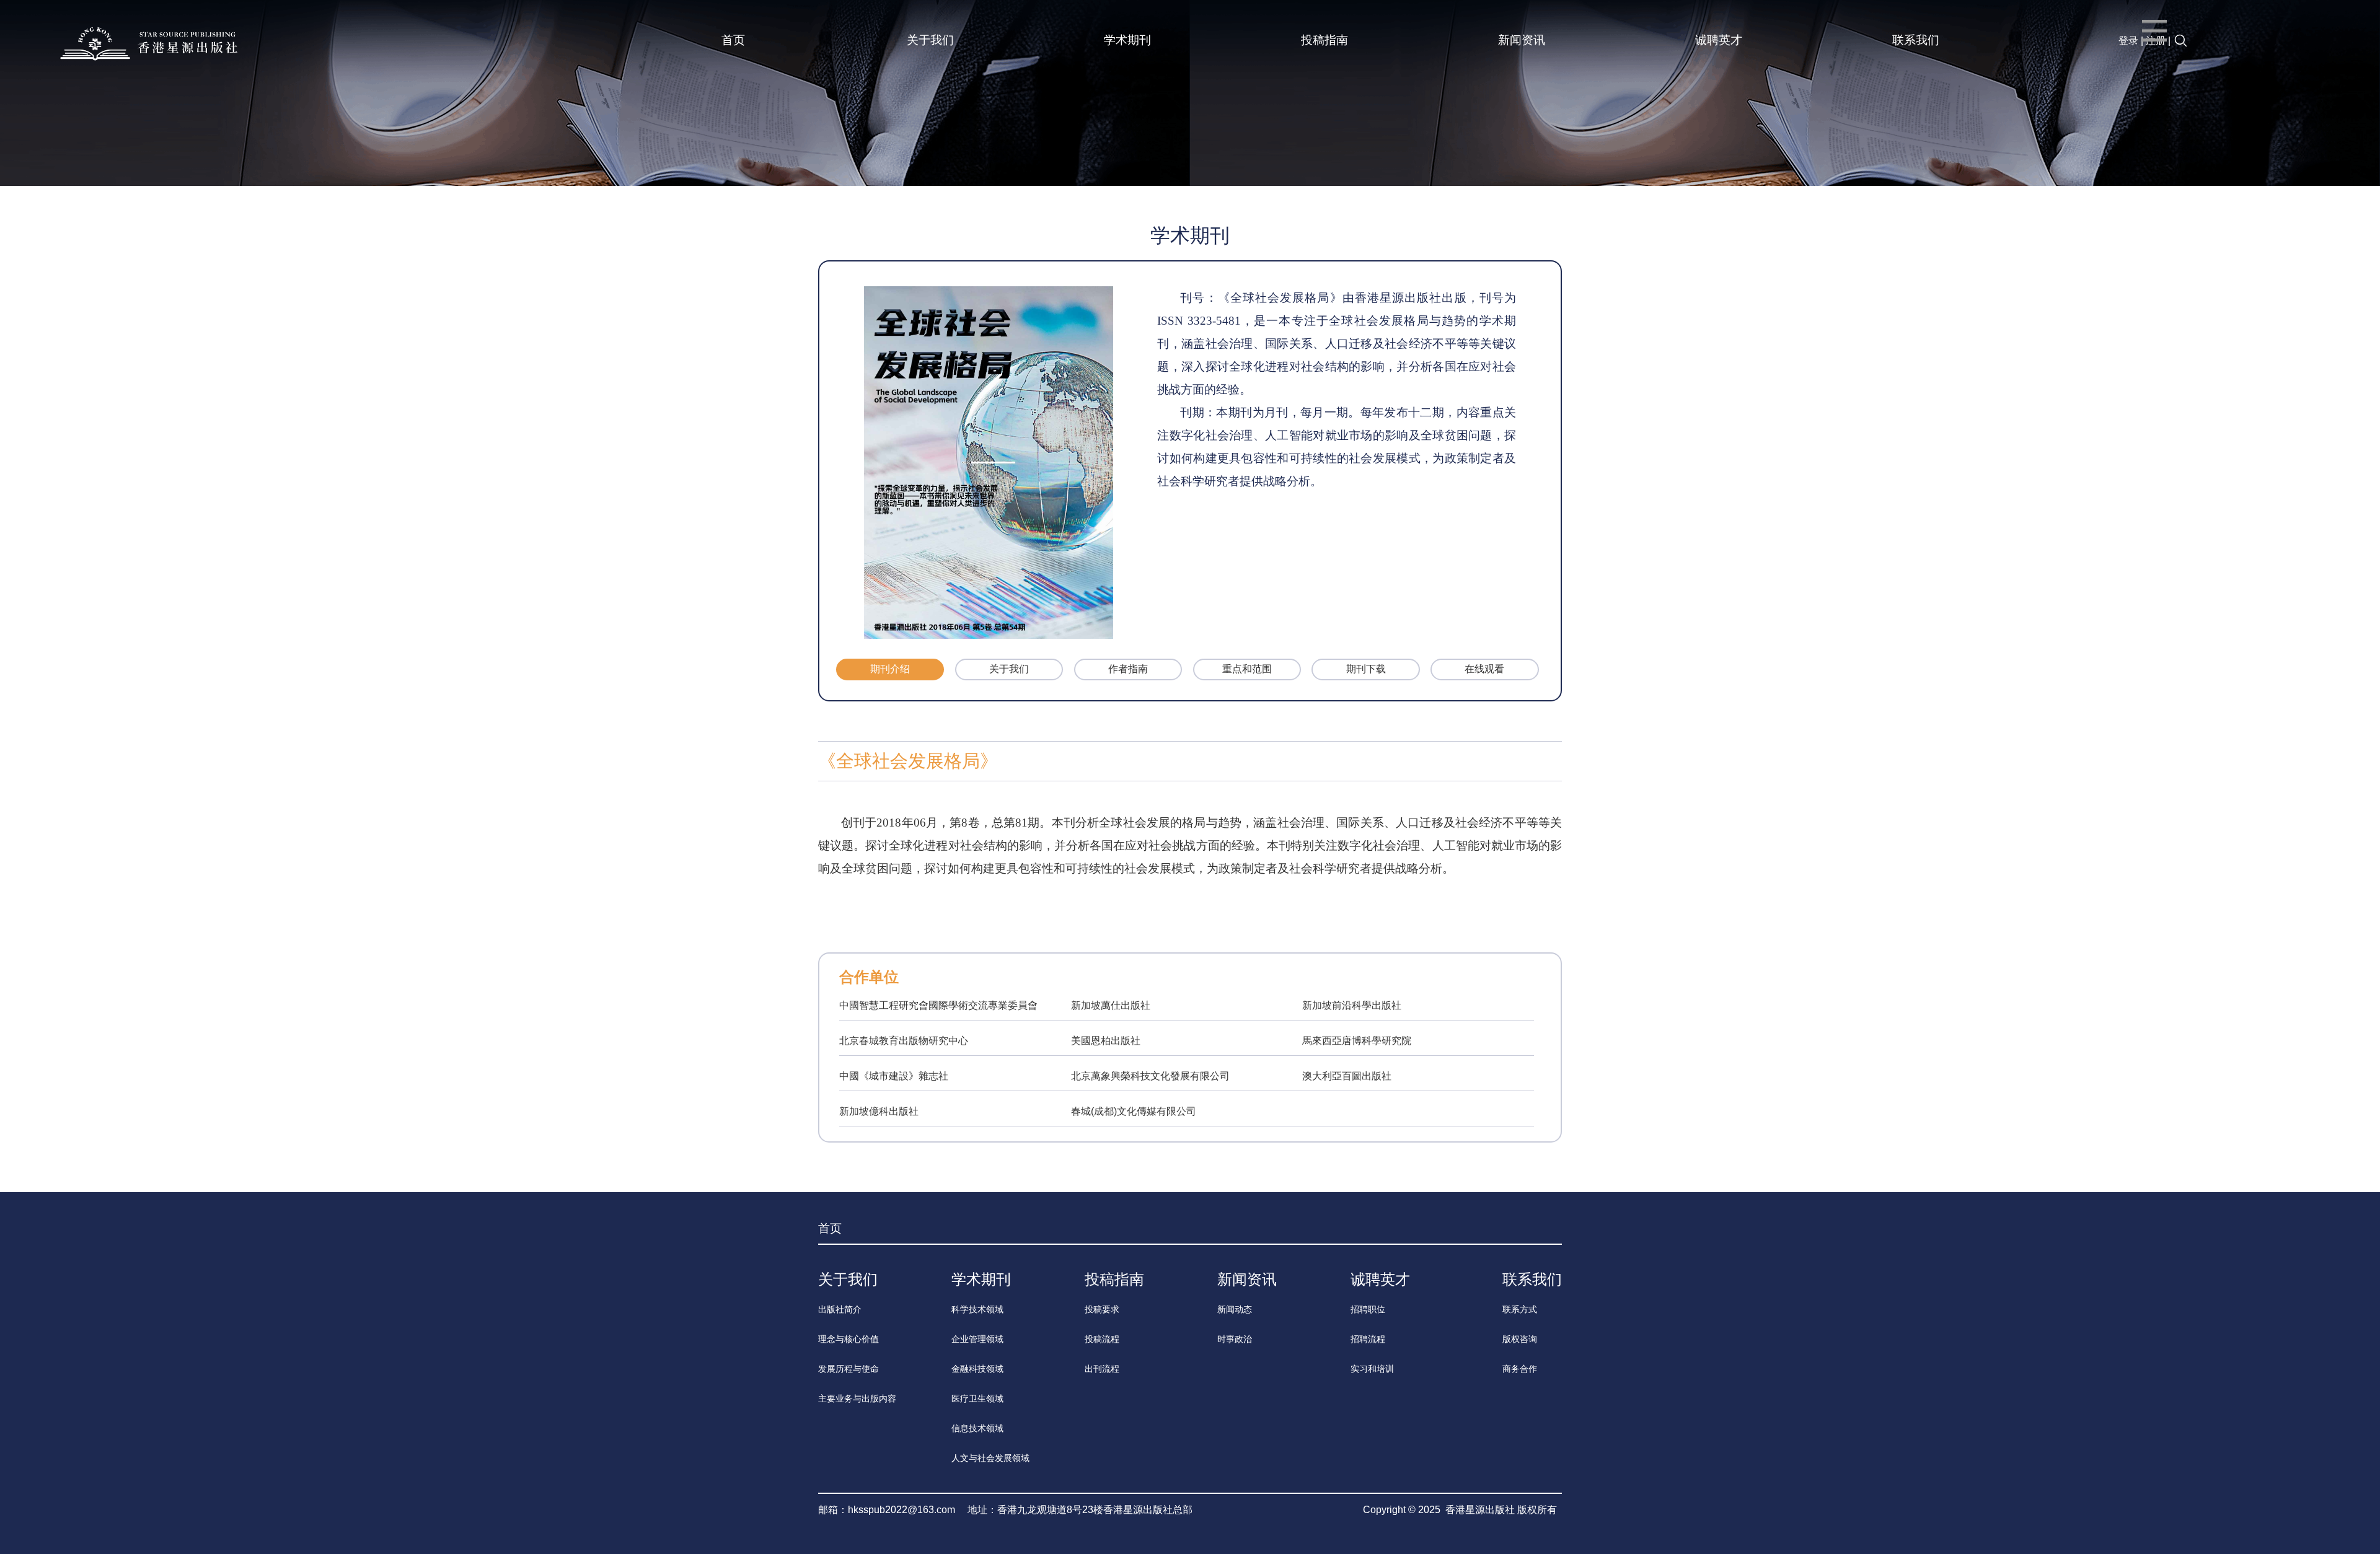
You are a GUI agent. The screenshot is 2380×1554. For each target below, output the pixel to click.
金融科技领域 (977, 1369)
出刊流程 (1102, 1369)
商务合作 (1520, 1369)
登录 (2128, 41)
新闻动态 (1235, 1309)
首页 (733, 40)
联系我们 (1916, 40)
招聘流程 (1368, 1339)
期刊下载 (1366, 669)
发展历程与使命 (848, 1369)
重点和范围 (1247, 669)
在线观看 (1484, 669)
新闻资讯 (1522, 40)
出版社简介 (840, 1309)
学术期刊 (1127, 40)
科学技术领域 (977, 1309)
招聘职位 (1368, 1309)
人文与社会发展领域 (990, 1458)
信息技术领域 (977, 1428)
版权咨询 (1520, 1339)
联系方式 (1520, 1309)
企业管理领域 (977, 1339)
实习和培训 (1372, 1369)
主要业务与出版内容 (857, 1398)
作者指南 (1128, 669)
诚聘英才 (1719, 40)
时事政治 (1235, 1339)
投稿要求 (1102, 1309)
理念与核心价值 (848, 1339)
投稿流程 (1102, 1339)
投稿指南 (1324, 40)
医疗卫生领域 (977, 1398)
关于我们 (930, 40)
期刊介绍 (890, 669)
